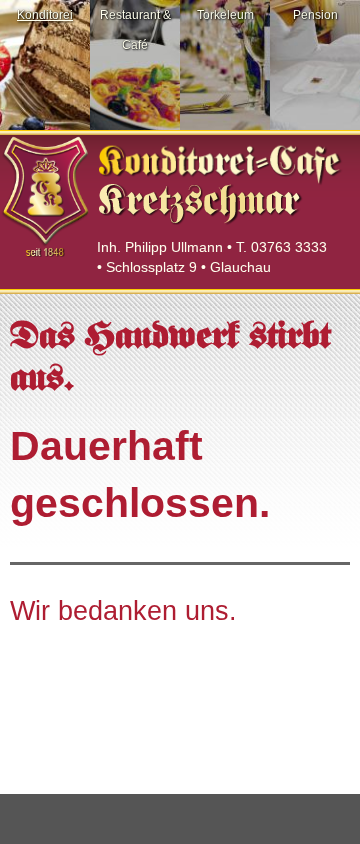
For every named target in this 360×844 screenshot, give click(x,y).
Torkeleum (225, 15)
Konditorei (45, 15)
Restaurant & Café (135, 30)
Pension (315, 15)
